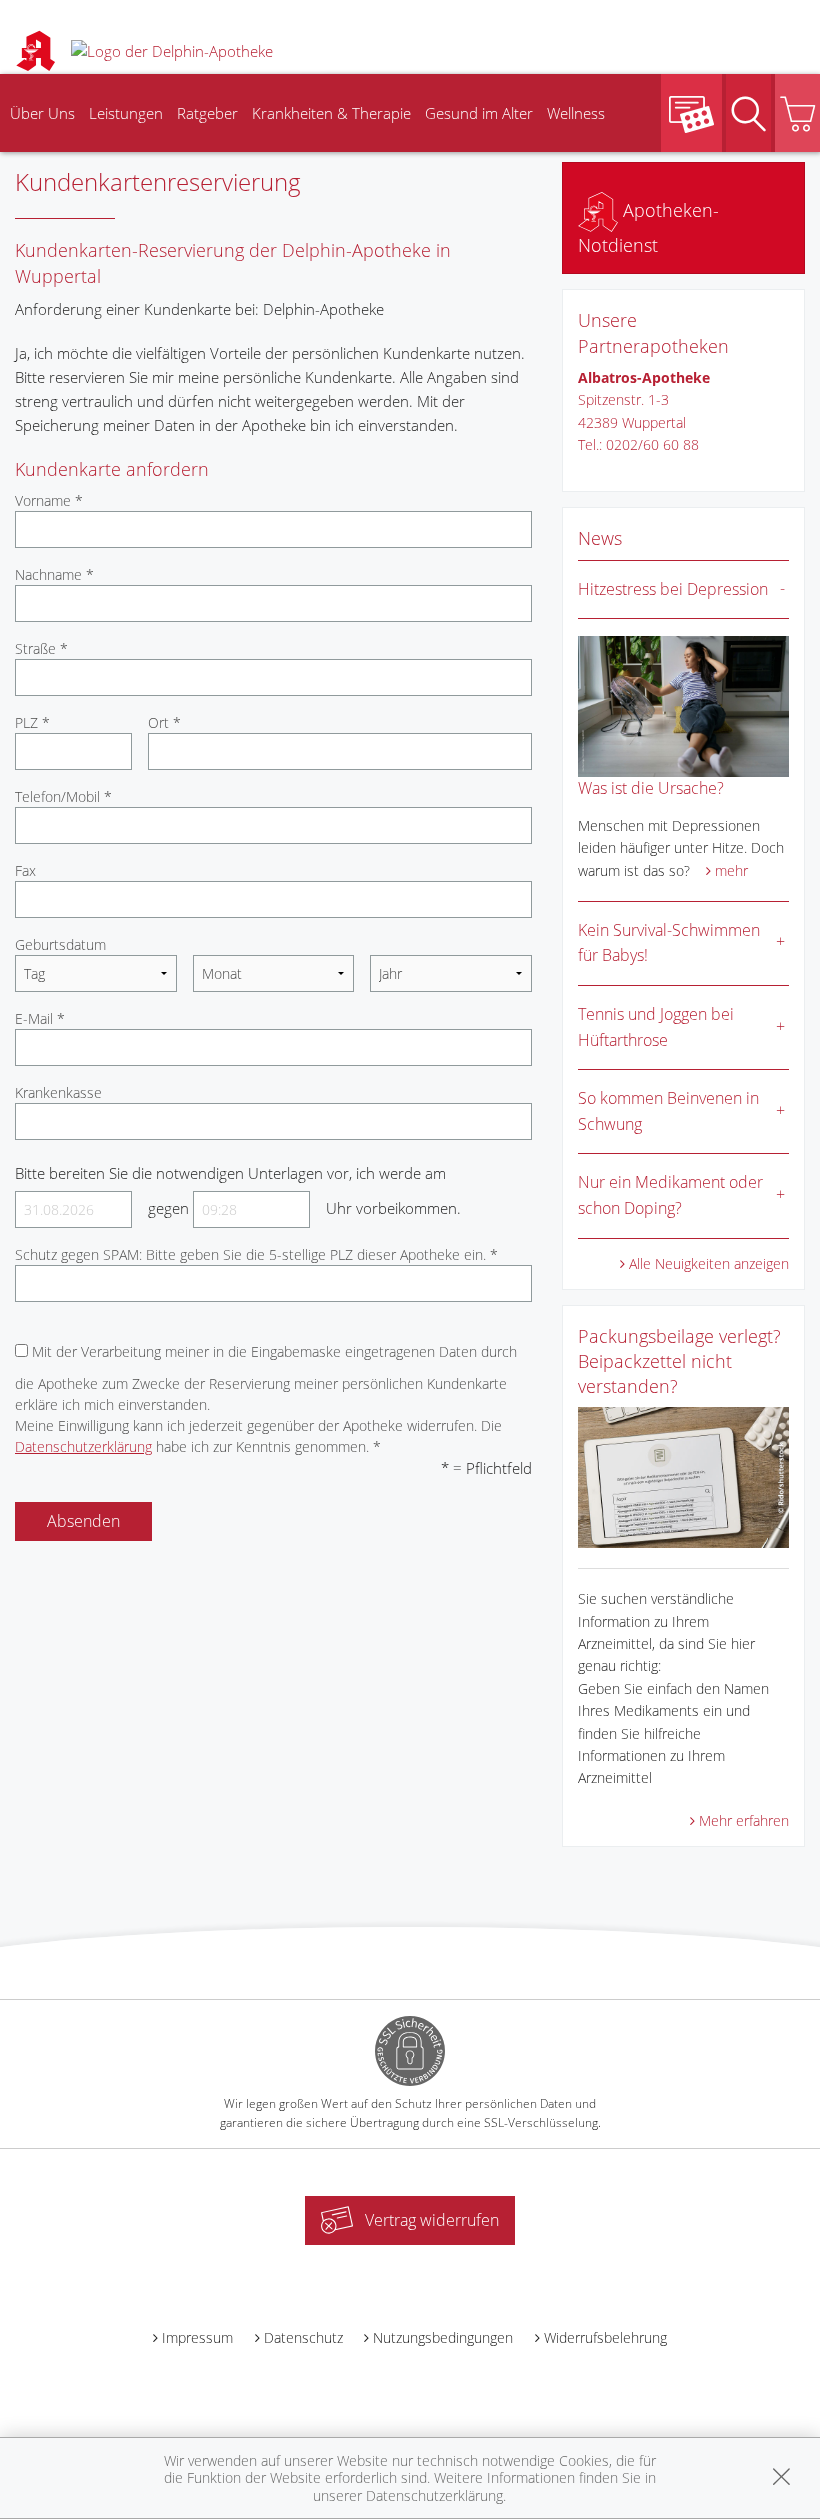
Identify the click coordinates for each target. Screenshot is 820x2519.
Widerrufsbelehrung (605, 2337)
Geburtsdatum (60, 944)
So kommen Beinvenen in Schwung (668, 1111)
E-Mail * (40, 1018)
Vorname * (49, 500)
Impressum (197, 2337)
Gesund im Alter (479, 113)
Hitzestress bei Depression (673, 589)
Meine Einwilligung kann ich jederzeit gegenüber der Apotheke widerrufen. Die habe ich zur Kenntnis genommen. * (258, 1436)
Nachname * (54, 574)
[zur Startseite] (172, 50)
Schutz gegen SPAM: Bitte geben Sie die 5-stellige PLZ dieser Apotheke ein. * (256, 1254)
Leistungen (126, 113)
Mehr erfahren (744, 1820)
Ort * (164, 722)
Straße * (41, 648)
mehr (731, 870)
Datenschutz (303, 2337)
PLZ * (32, 722)
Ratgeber (207, 113)
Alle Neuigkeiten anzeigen (709, 1263)
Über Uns (42, 113)
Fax (25, 870)
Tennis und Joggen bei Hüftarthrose (656, 1027)
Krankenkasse (58, 1092)
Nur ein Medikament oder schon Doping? (670, 1195)
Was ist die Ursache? (651, 788)
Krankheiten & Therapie (331, 113)
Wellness (576, 113)
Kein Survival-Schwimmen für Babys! (669, 943)
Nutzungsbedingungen (443, 2337)
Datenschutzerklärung (83, 1446)
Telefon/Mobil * (63, 796)
